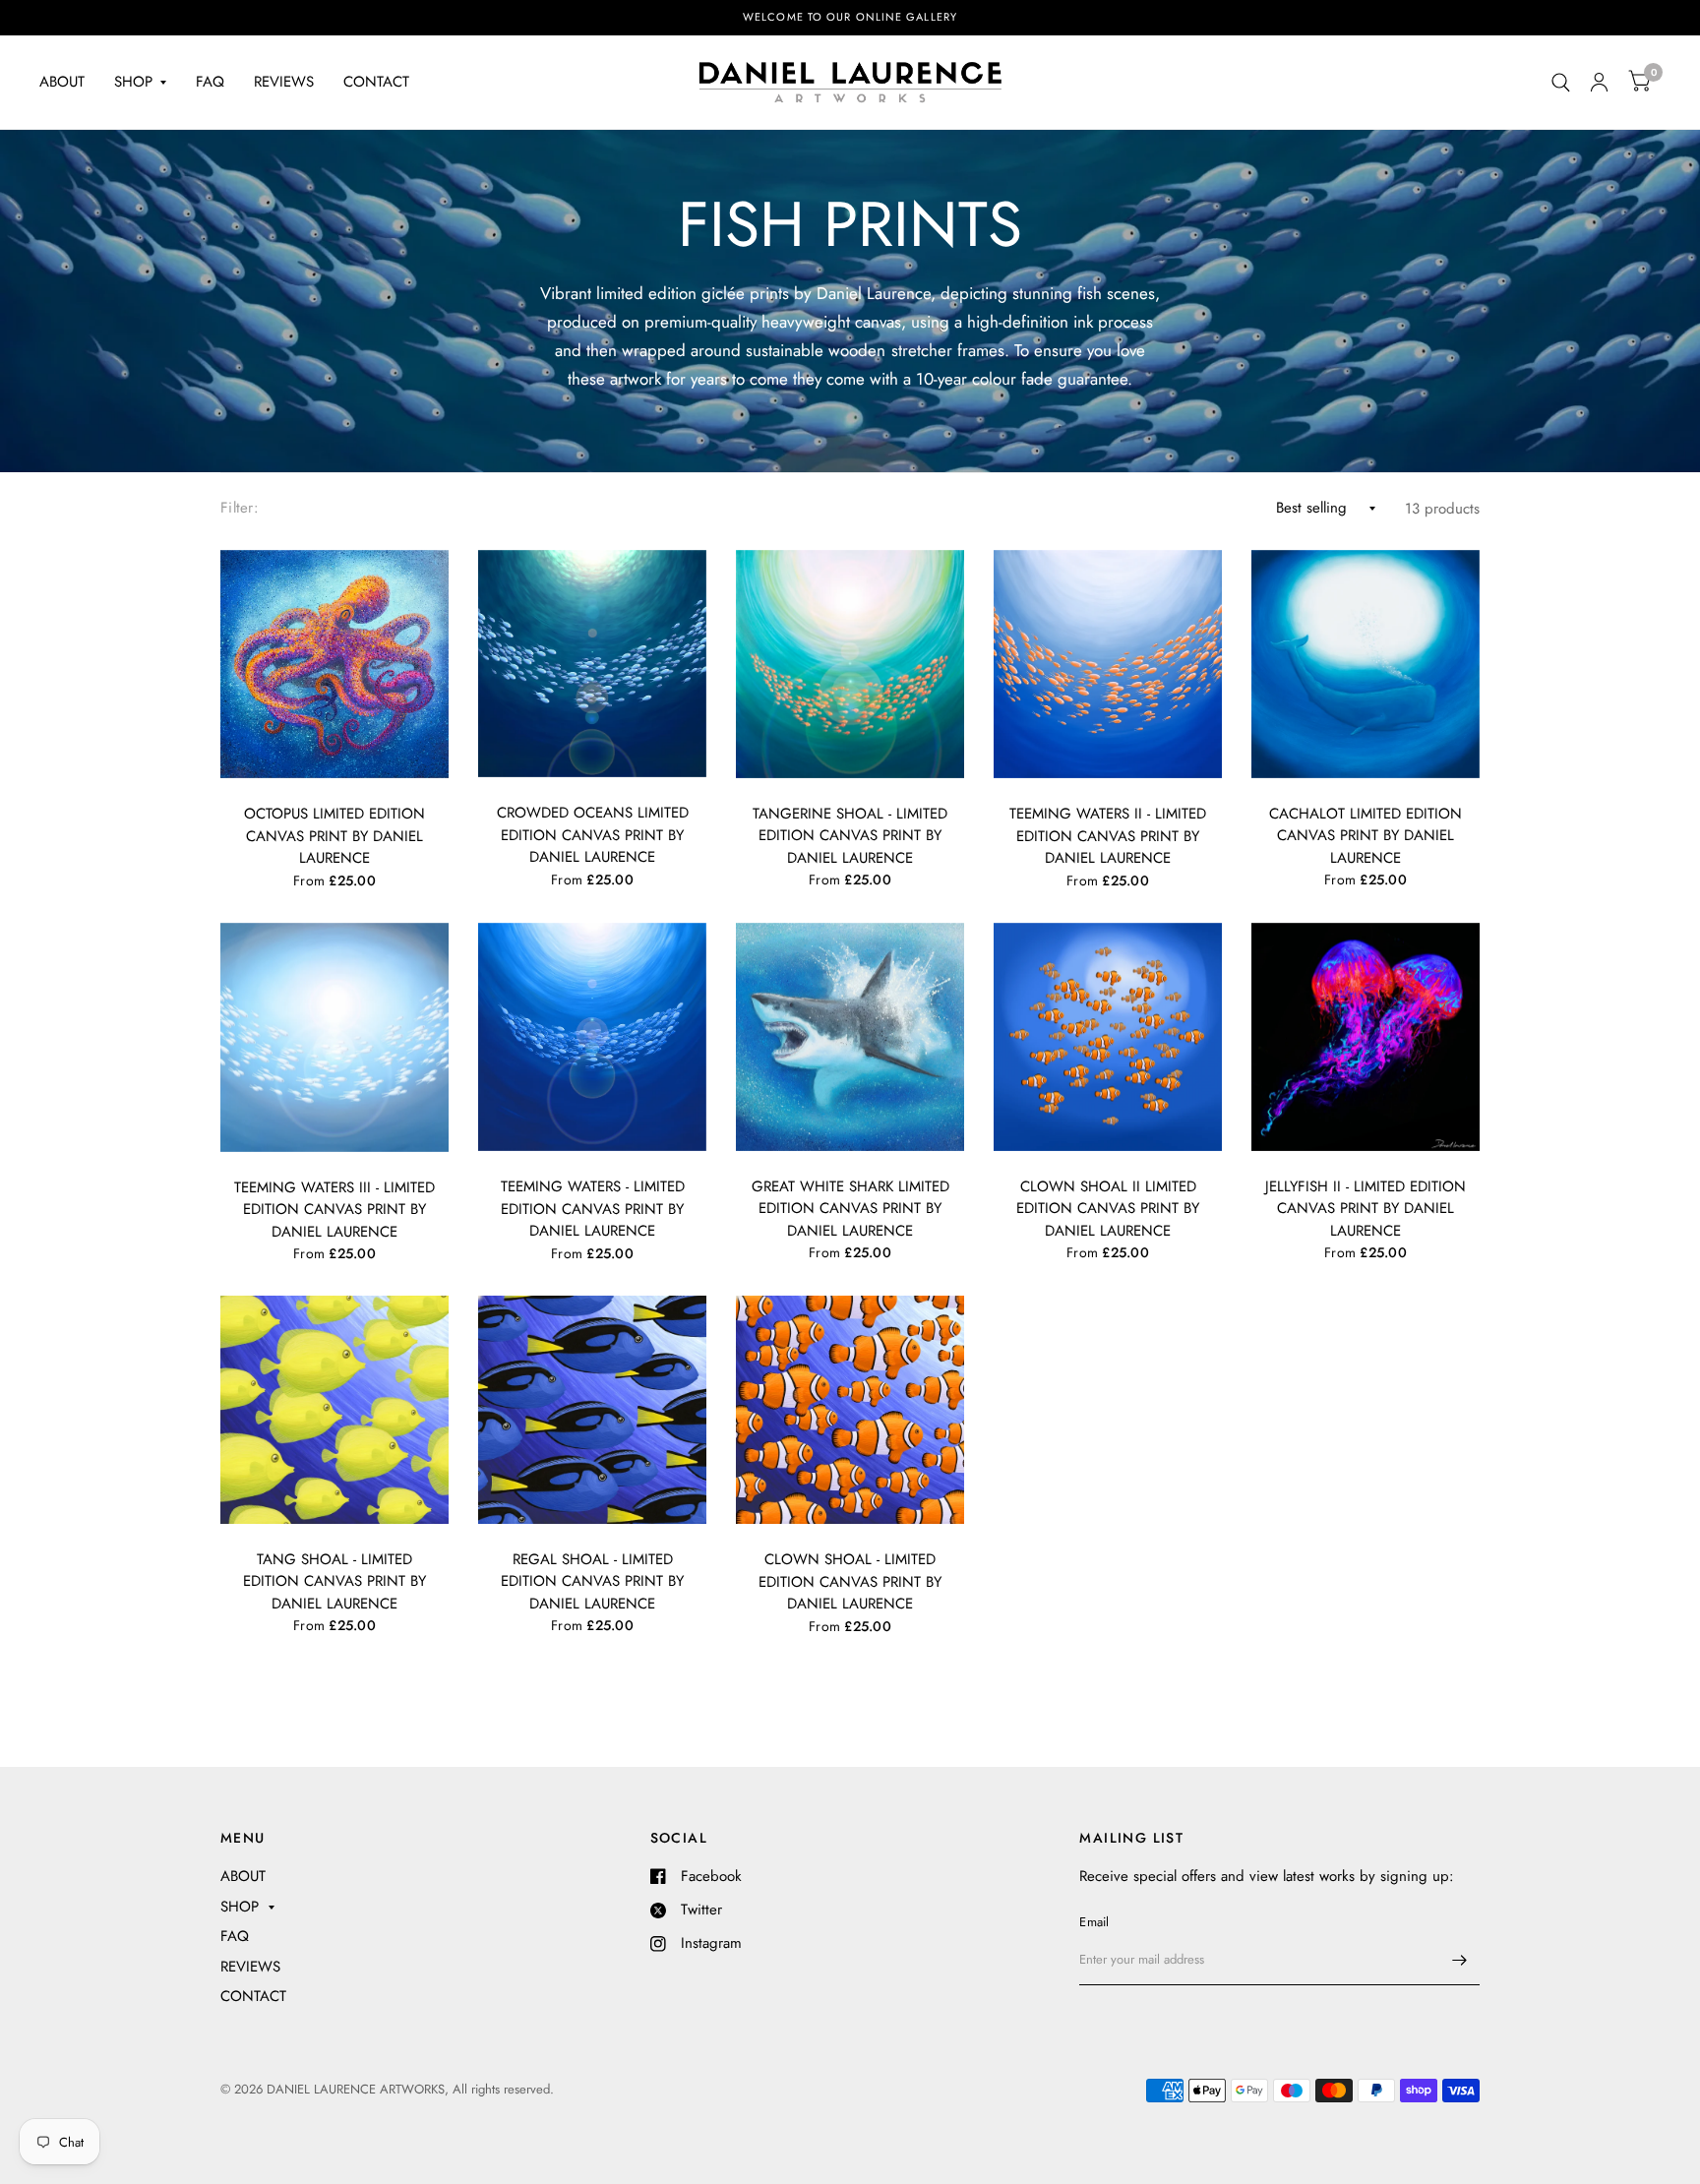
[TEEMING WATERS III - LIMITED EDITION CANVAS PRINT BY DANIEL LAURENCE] (334, 1037)
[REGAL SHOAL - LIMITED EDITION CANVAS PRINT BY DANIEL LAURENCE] (592, 1410)
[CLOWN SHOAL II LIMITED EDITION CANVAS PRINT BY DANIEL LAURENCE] (1108, 1037)
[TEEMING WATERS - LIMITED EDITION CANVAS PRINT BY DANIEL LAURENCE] (592, 1037)
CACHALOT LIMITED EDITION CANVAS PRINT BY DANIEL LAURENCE (1366, 836)
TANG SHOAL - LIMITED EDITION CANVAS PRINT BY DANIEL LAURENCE (334, 1581)
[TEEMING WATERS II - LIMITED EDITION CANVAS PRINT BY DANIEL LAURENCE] (1108, 665)
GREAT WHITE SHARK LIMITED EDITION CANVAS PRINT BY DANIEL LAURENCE (850, 1209)
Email (1094, 1922)
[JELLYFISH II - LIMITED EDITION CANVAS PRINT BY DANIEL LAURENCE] (1366, 1037)
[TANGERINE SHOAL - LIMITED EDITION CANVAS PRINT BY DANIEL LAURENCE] (850, 664)
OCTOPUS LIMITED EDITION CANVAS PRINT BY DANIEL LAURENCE (334, 836)
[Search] (1561, 82)
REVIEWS (284, 82)
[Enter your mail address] (1460, 1960)
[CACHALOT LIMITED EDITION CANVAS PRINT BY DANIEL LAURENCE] (1366, 664)
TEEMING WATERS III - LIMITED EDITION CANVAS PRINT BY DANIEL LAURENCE (334, 1210)
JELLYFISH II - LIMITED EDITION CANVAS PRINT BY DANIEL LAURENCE (1366, 1209)
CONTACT (376, 82)
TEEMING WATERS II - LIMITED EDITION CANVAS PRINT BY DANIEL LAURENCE (1108, 836)
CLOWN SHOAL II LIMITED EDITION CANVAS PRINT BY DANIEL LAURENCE (1108, 1209)
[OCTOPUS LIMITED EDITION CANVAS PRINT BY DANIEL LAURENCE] (334, 665)
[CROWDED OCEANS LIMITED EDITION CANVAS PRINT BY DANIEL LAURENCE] (592, 664)
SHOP (133, 82)
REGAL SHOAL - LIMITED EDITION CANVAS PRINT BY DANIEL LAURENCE (592, 1581)
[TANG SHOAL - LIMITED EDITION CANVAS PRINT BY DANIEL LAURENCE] (334, 1410)
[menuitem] (69, 83)
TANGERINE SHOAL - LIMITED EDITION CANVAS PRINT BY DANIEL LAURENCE (850, 836)
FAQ (210, 82)
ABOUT (62, 82)
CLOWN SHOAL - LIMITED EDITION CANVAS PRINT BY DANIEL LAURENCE (850, 1581)
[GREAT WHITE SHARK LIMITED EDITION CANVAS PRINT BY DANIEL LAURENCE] (850, 1037)
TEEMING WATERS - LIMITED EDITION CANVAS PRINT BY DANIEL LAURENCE (593, 1209)
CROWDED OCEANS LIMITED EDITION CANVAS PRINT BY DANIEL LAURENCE (593, 835)
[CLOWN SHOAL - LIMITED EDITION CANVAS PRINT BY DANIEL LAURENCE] (850, 1410)
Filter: (240, 508)
